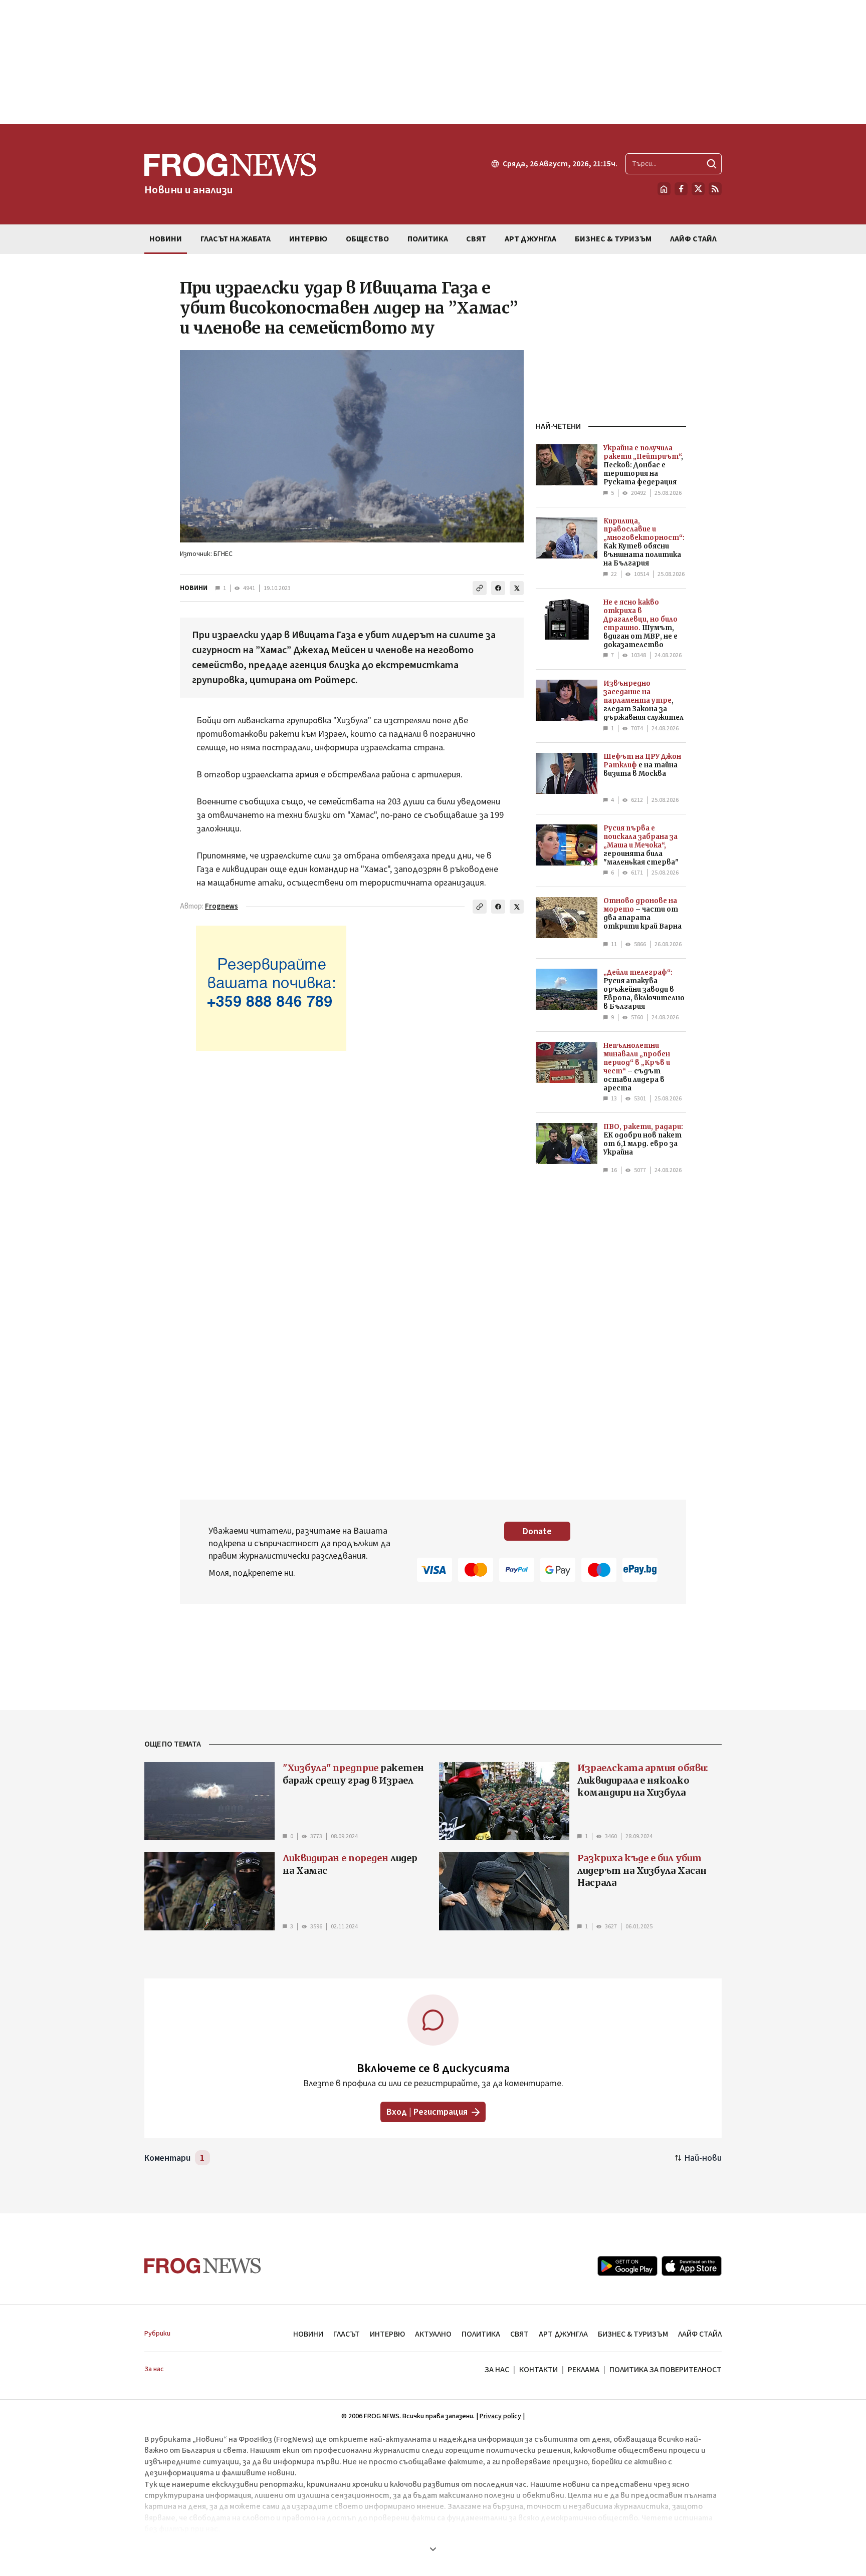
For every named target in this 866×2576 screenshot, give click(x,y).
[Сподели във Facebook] (498, 588)
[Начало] (664, 189)
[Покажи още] (433, 2549)
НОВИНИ (194, 588)
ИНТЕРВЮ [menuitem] (308, 239)
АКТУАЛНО (433, 2334)
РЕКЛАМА (584, 2370)
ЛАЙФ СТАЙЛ (700, 2334)
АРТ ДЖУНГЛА (563, 2334)
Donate (537, 1531)
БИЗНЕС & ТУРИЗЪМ (633, 2334)
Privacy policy (500, 2416)
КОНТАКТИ (538, 2370)
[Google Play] (627, 2266)
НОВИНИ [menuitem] (166, 239)
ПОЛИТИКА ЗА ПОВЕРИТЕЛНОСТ (666, 2370)
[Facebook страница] (681, 189)
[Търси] (712, 164)
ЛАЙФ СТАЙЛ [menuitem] (693, 239)
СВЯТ (519, 2334)
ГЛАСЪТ (347, 2334)
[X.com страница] (698, 189)
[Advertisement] (433, 62)
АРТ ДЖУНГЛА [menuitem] (530, 239)
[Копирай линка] (480, 588)
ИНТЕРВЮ (387, 2334)
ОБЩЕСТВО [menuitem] (367, 239)
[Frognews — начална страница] (203, 2266)
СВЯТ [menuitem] (476, 239)
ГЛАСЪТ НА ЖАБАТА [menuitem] (236, 239)
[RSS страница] (715, 189)
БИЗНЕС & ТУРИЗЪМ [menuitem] (613, 239)
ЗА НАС (497, 2370)
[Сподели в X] (517, 588)
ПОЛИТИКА (481, 2334)
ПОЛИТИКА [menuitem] (428, 239)
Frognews (222, 906)
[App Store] (692, 2266)
